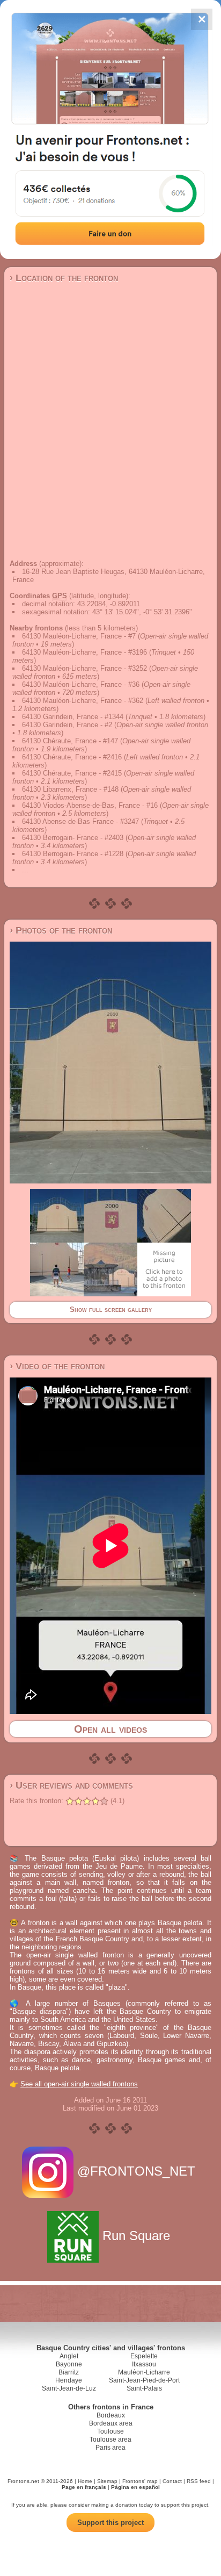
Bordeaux (111, 2415)
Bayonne (69, 2364)
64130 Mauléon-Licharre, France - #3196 (84, 652)
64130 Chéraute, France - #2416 (72, 757)
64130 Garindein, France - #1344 (73, 717)
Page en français (84, 2487)
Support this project (110, 2523)
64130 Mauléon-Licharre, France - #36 (81, 684)
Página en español (135, 2487)
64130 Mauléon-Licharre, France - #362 (83, 701)
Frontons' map (140, 2481)
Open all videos (110, 1729)
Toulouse (110, 2431)
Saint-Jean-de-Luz (69, 2388)
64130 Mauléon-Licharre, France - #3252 (84, 668)
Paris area (110, 2448)
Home (85, 2481)
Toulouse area (110, 2439)
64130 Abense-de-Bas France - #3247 (80, 821)
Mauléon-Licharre (144, 2372)
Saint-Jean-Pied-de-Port (144, 2380)
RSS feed (199, 2481)
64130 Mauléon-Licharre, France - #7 (79, 636)
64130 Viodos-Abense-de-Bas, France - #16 (90, 805)
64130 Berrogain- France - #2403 (73, 838)
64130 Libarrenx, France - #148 (70, 789)
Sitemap (107, 2481)
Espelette (144, 2356)
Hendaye (69, 2380)
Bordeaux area (111, 2423)
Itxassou (144, 2364)
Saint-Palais (144, 2388)
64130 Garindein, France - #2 (67, 725)
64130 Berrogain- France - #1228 (73, 854)
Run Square (136, 2236)
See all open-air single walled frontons (79, 2084)
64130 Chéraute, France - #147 (70, 741)
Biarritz (69, 2372)
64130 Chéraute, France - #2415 (72, 773)
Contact (172, 2481)
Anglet (69, 2356)
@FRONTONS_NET (136, 2171)
